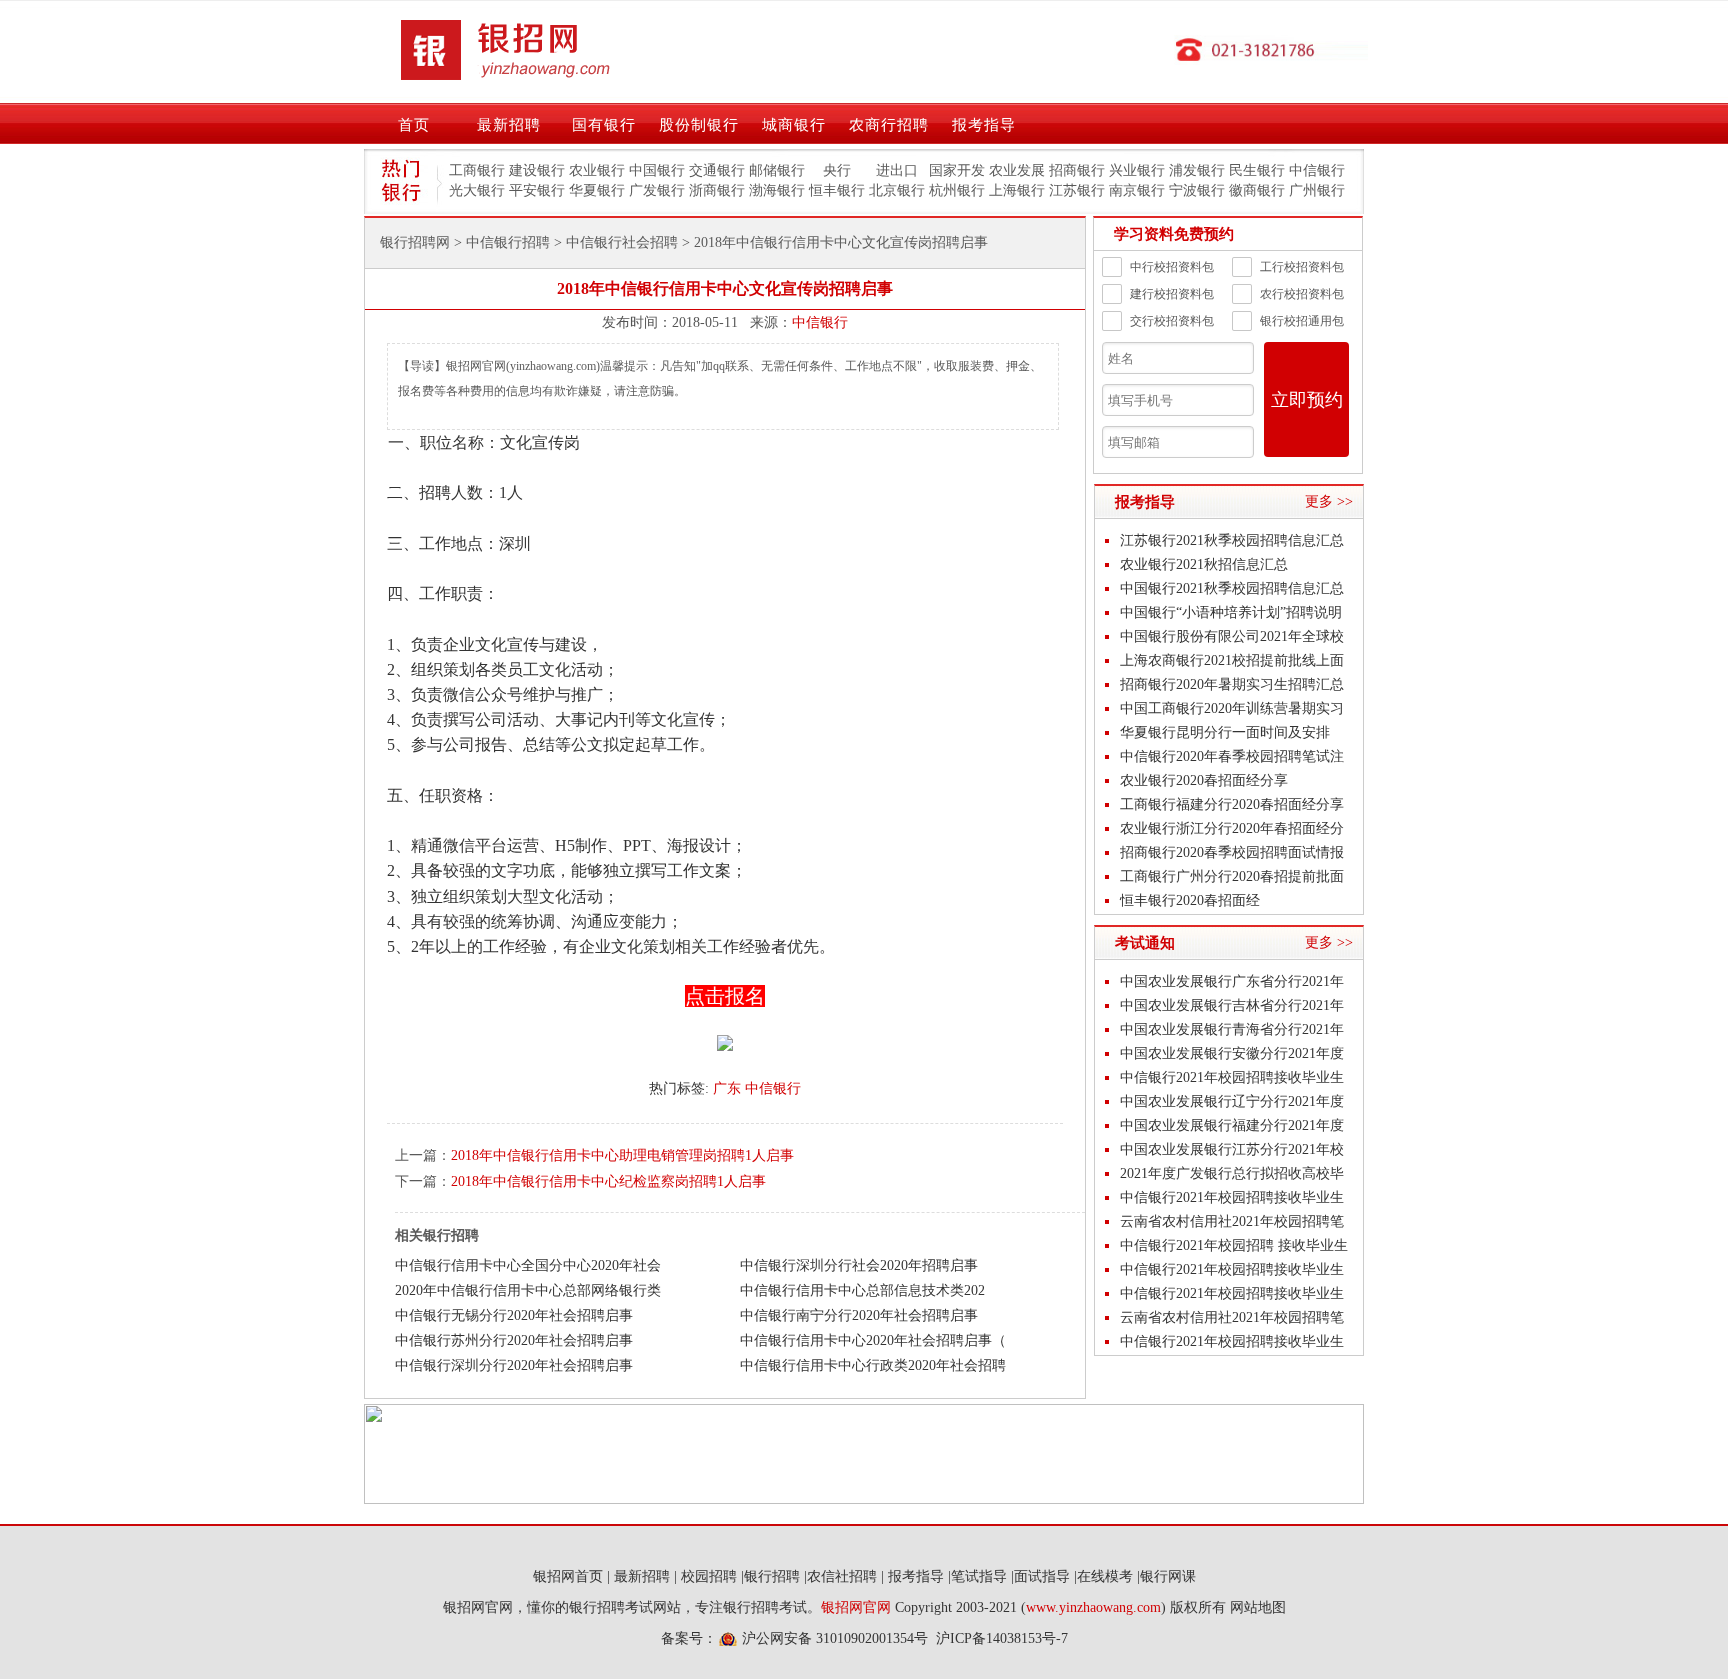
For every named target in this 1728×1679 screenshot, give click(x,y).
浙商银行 (717, 190)
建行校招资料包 (1172, 294)
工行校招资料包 (1302, 267)
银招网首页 (568, 1576)
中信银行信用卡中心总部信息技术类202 (862, 1290)
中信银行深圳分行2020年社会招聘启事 (514, 1365)
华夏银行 (597, 190)
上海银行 (1017, 190)
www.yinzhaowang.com (1093, 1607)
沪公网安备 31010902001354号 (835, 1638)
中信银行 (1317, 170)
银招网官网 (856, 1607)
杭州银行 (957, 190)
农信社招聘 (842, 1576)
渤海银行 (777, 190)
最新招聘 (509, 125)
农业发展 (1017, 170)
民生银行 (1257, 170)
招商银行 (1077, 170)
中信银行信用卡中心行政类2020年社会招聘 (873, 1365)
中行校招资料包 (1172, 267)
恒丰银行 (837, 190)
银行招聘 (772, 1576)
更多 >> (1329, 501)
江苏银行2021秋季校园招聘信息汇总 (1232, 540)
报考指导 (984, 125)
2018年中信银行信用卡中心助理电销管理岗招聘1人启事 (622, 1155)
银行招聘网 (415, 242)
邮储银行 (777, 170)
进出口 (897, 170)
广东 (727, 1088)
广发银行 (657, 190)
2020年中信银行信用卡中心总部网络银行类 (528, 1290)
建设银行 (537, 170)
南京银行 (1137, 190)
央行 (837, 170)
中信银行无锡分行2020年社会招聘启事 (514, 1315)
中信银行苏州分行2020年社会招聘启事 (514, 1340)
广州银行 (1317, 190)
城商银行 (794, 125)
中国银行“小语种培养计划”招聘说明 (1231, 612)
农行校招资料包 (1302, 294)
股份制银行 (699, 125)
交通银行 (717, 170)
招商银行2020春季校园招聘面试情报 (1232, 852)
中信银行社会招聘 (622, 242)
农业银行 (597, 170)
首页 (414, 125)
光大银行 (477, 190)
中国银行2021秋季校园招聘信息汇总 (1232, 588)
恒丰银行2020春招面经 (1190, 900)
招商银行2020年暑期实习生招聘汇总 (1232, 684)
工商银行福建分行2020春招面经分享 (1232, 804)
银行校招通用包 (1302, 321)
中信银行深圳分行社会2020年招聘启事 (859, 1265)
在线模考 (1105, 1576)
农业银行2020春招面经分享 (1204, 780)
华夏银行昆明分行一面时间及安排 (1225, 732)
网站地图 (1258, 1607)
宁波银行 (1197, 190)
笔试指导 (979, 1576)
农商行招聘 (889, 125)
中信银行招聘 (508, 242)
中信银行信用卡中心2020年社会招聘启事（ (873, 1340)
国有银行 (604, 125)
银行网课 (1168, 1576)
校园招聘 (709, 1576)
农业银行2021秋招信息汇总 (1204, 564)
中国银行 (657, 170)
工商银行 (477, 170)
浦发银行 (1197, 170)
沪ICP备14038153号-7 (1002, 1638)
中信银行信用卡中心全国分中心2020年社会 (528, 1265)
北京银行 (897, 190)
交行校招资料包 (1172, 321)
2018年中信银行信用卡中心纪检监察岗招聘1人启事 (608, 1181)
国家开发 (957, 170)
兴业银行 (1137, 170)
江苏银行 (1077, 190)
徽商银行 (1257, 190)
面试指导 (1042, 1576)
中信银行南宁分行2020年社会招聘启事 (859, 1315)
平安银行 (537, 190)
